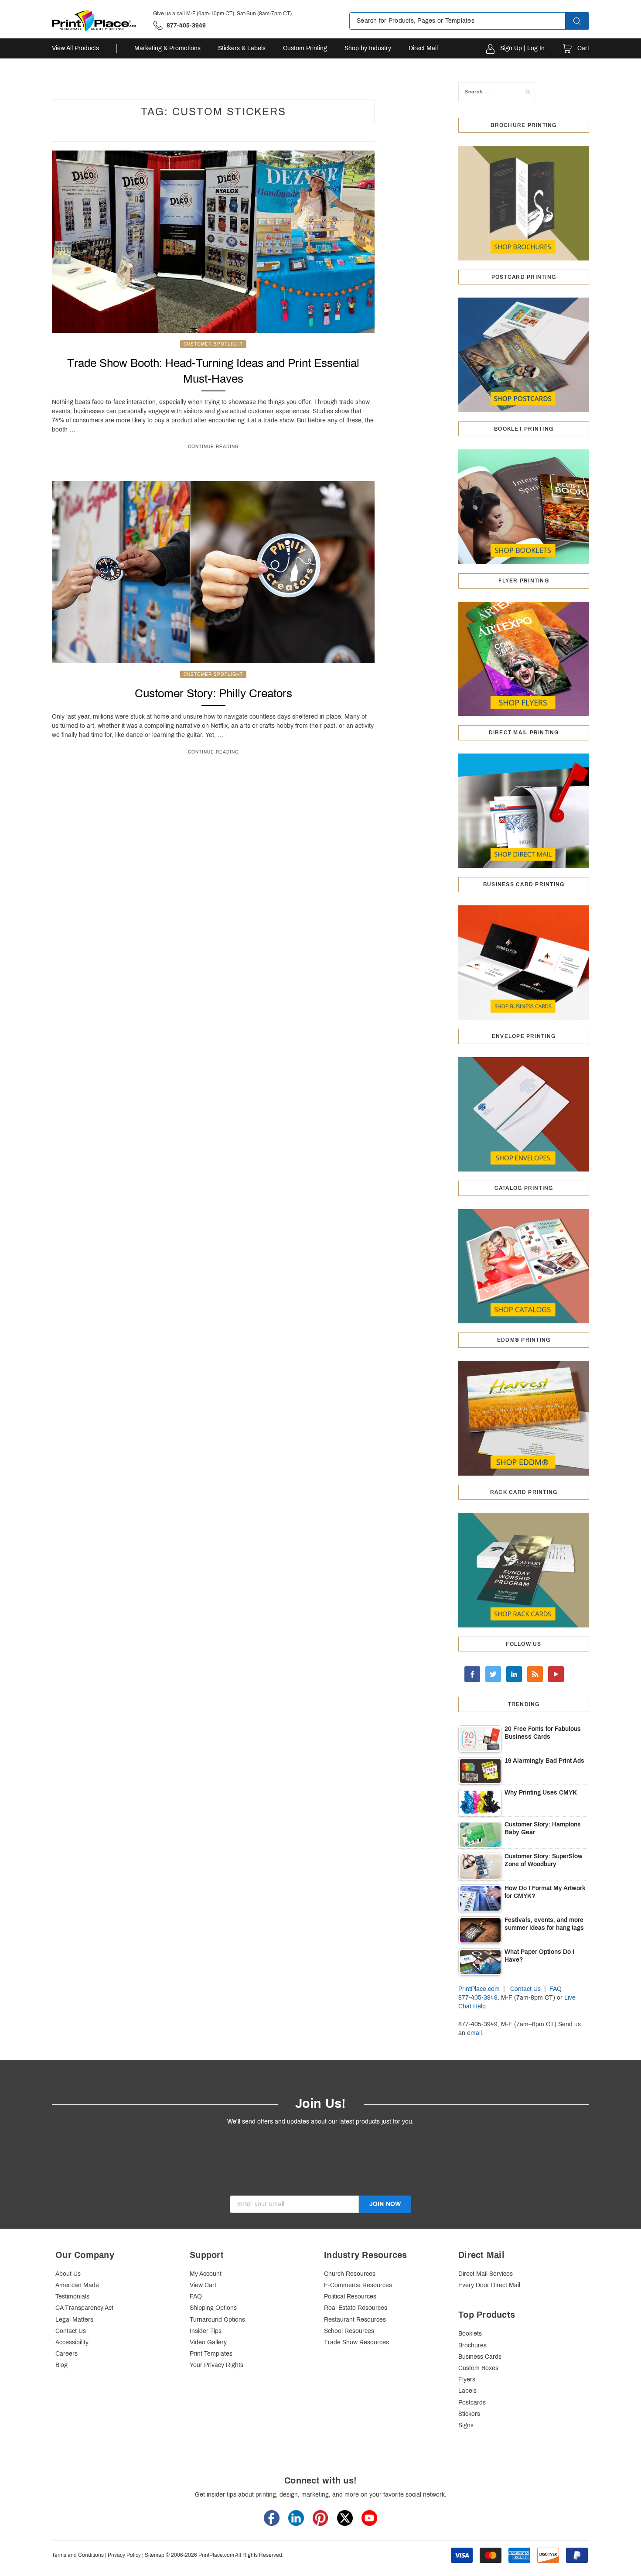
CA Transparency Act (84, 2308)
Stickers (469, 2414)
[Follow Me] (493, 1674)
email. (475, 2033)
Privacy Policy (124, 2555)
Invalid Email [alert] (247, 2217)
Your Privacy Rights (217, 2365)
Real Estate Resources (356, 2308)
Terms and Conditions (78, 2555)
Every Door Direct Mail (489, 2285)
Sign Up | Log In (522, 48)
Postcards (472, 2403)
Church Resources (350, 2274)
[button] (585, 21)
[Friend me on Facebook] (472, 1674)
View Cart (203, 2285)
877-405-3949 (478, 1998)
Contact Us (525, 1989)
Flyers (467, 2379)
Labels (467, 2391)
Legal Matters (74, 2320)
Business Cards (480, 2357)
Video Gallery (208, 2342)
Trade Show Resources (356, 2342)
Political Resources (350, 2297)
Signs (466, 2425)
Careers (66, 2354)
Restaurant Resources (355, 2320)
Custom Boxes (478, 2368)
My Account (206, 2274)
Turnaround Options (217, 2320)
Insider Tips (206, 2331)
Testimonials (72, 2297)
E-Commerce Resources (358, 2285)
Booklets (470, 2334)
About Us (68, 2274)
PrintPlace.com (479, 1989)
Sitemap (155, 2555)
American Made (77, 2285)
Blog (61, 2365)
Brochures (472, 2345)
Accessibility (72, 2342)
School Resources (349, 2331)
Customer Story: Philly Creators (213, 693)
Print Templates (211, 2354)
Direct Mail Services (486, 2274)
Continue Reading (213, 447)
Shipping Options (213, 2308)
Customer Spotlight (213, 344)
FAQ (556, 1989)
